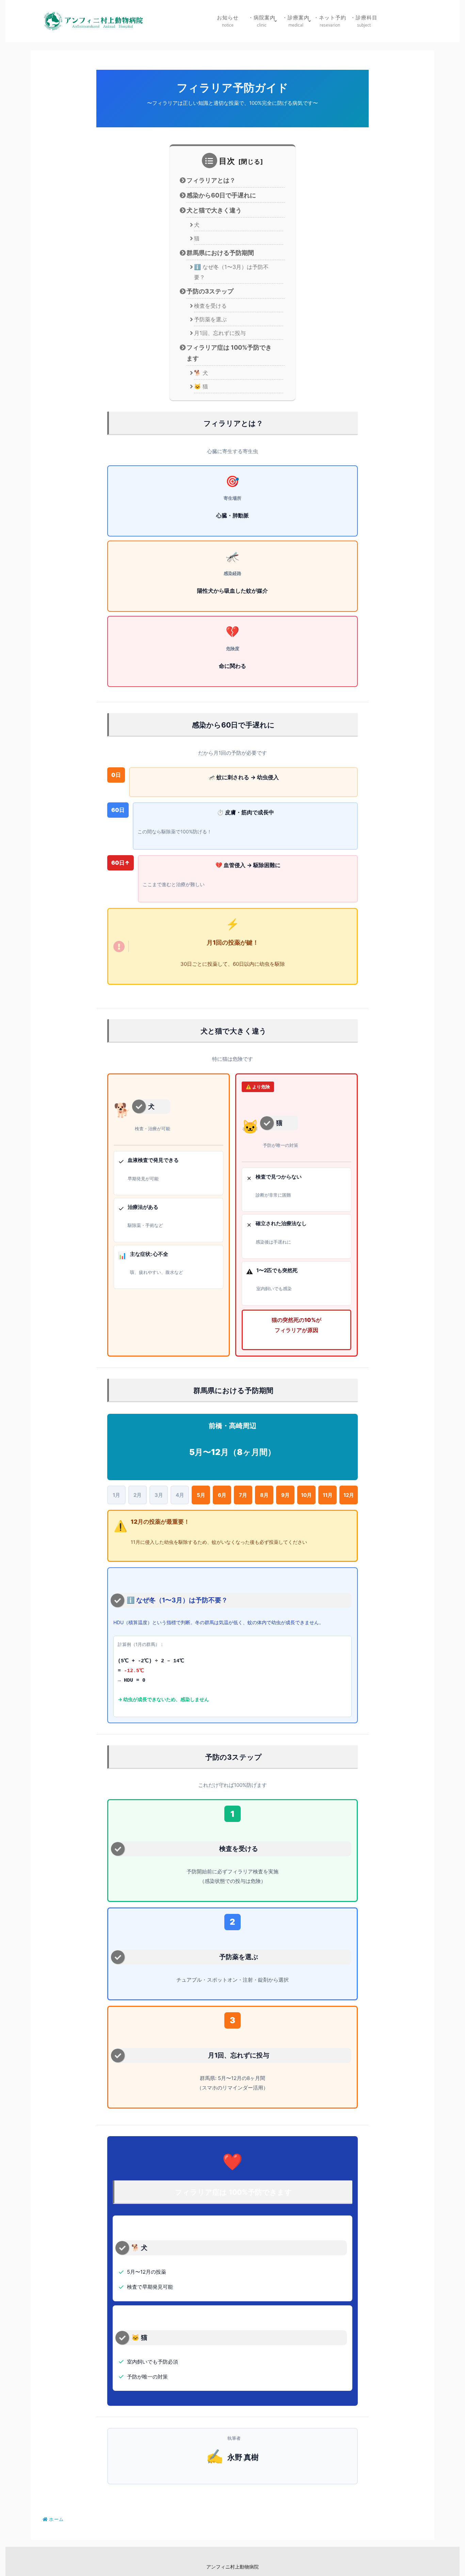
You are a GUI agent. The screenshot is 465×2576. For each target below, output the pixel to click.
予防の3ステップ (210, 291)
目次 (227, 161)
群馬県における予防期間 (220, 253)
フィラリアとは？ (211, 180)
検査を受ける (210, 306)
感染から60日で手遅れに (221, 195)
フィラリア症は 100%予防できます (229, 353)
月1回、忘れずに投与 (220, 333)
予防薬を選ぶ (210, 319)
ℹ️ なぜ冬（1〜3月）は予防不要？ (231, 272)
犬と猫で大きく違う (214, 210)
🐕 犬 (201, 373)
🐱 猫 (201, 386)
